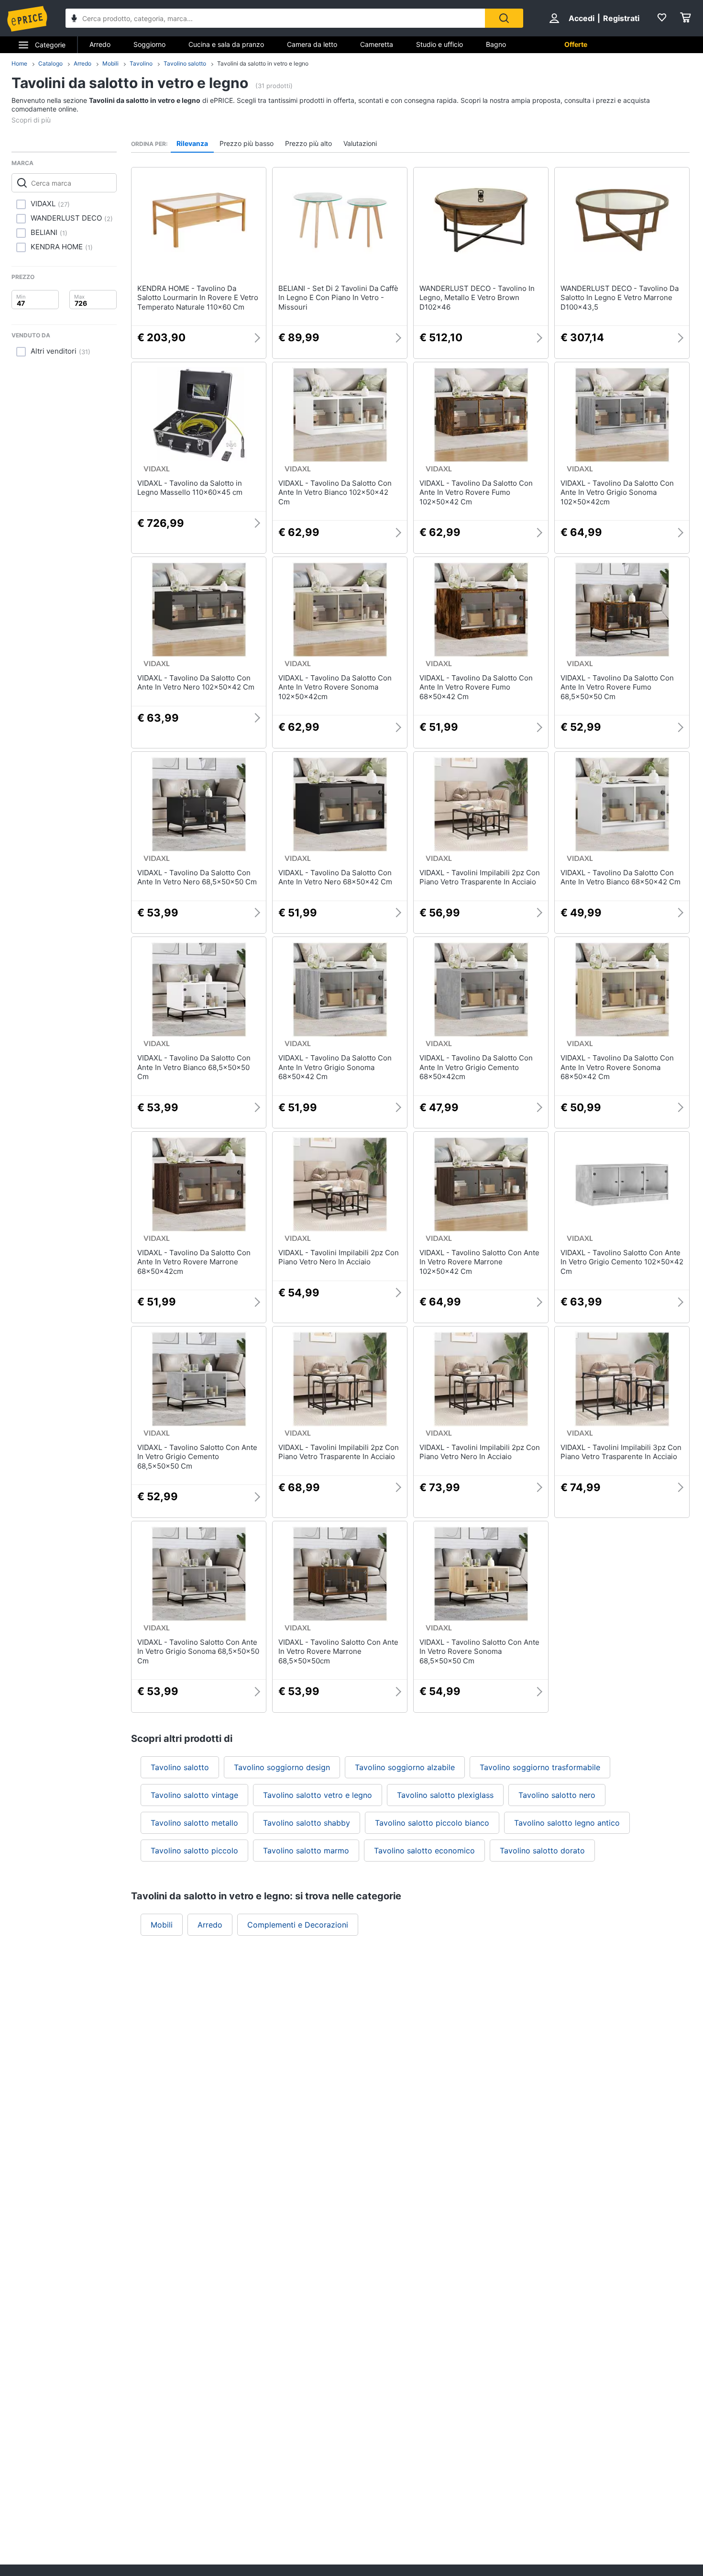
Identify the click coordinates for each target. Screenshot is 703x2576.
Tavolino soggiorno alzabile (405, 1767)
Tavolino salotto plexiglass (445, 1795)
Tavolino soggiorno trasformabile (540, 1767)
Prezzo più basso (247, 143)
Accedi (582, 18)
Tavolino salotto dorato (542, 1851)
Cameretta (377, 44)
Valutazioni (360, 143)
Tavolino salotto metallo (194, 1823)
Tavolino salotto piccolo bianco (432, 1823)
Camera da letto (312, 44)
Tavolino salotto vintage (194, 1795)
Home (19, 63)
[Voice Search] (74, 19)
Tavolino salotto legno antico (567, 1823)
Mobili (110, 63)
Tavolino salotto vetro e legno (318, 1795)
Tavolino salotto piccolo (194, 1851)
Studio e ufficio (439, 44)
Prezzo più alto (308, 143)
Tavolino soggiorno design (282, 1767)
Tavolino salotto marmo (306, 1851)
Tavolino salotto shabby (307, 1823)
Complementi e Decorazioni (298, 1925)
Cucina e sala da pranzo (226, 44)
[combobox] (275, 18)
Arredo (100, 44)
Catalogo (50, 63)
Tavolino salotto (185, 63)
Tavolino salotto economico (424, 1851)
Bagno (496, 44)
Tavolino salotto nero (557, 1795)
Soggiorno (149, 44)
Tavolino (141, 63)
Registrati (621, 18)
